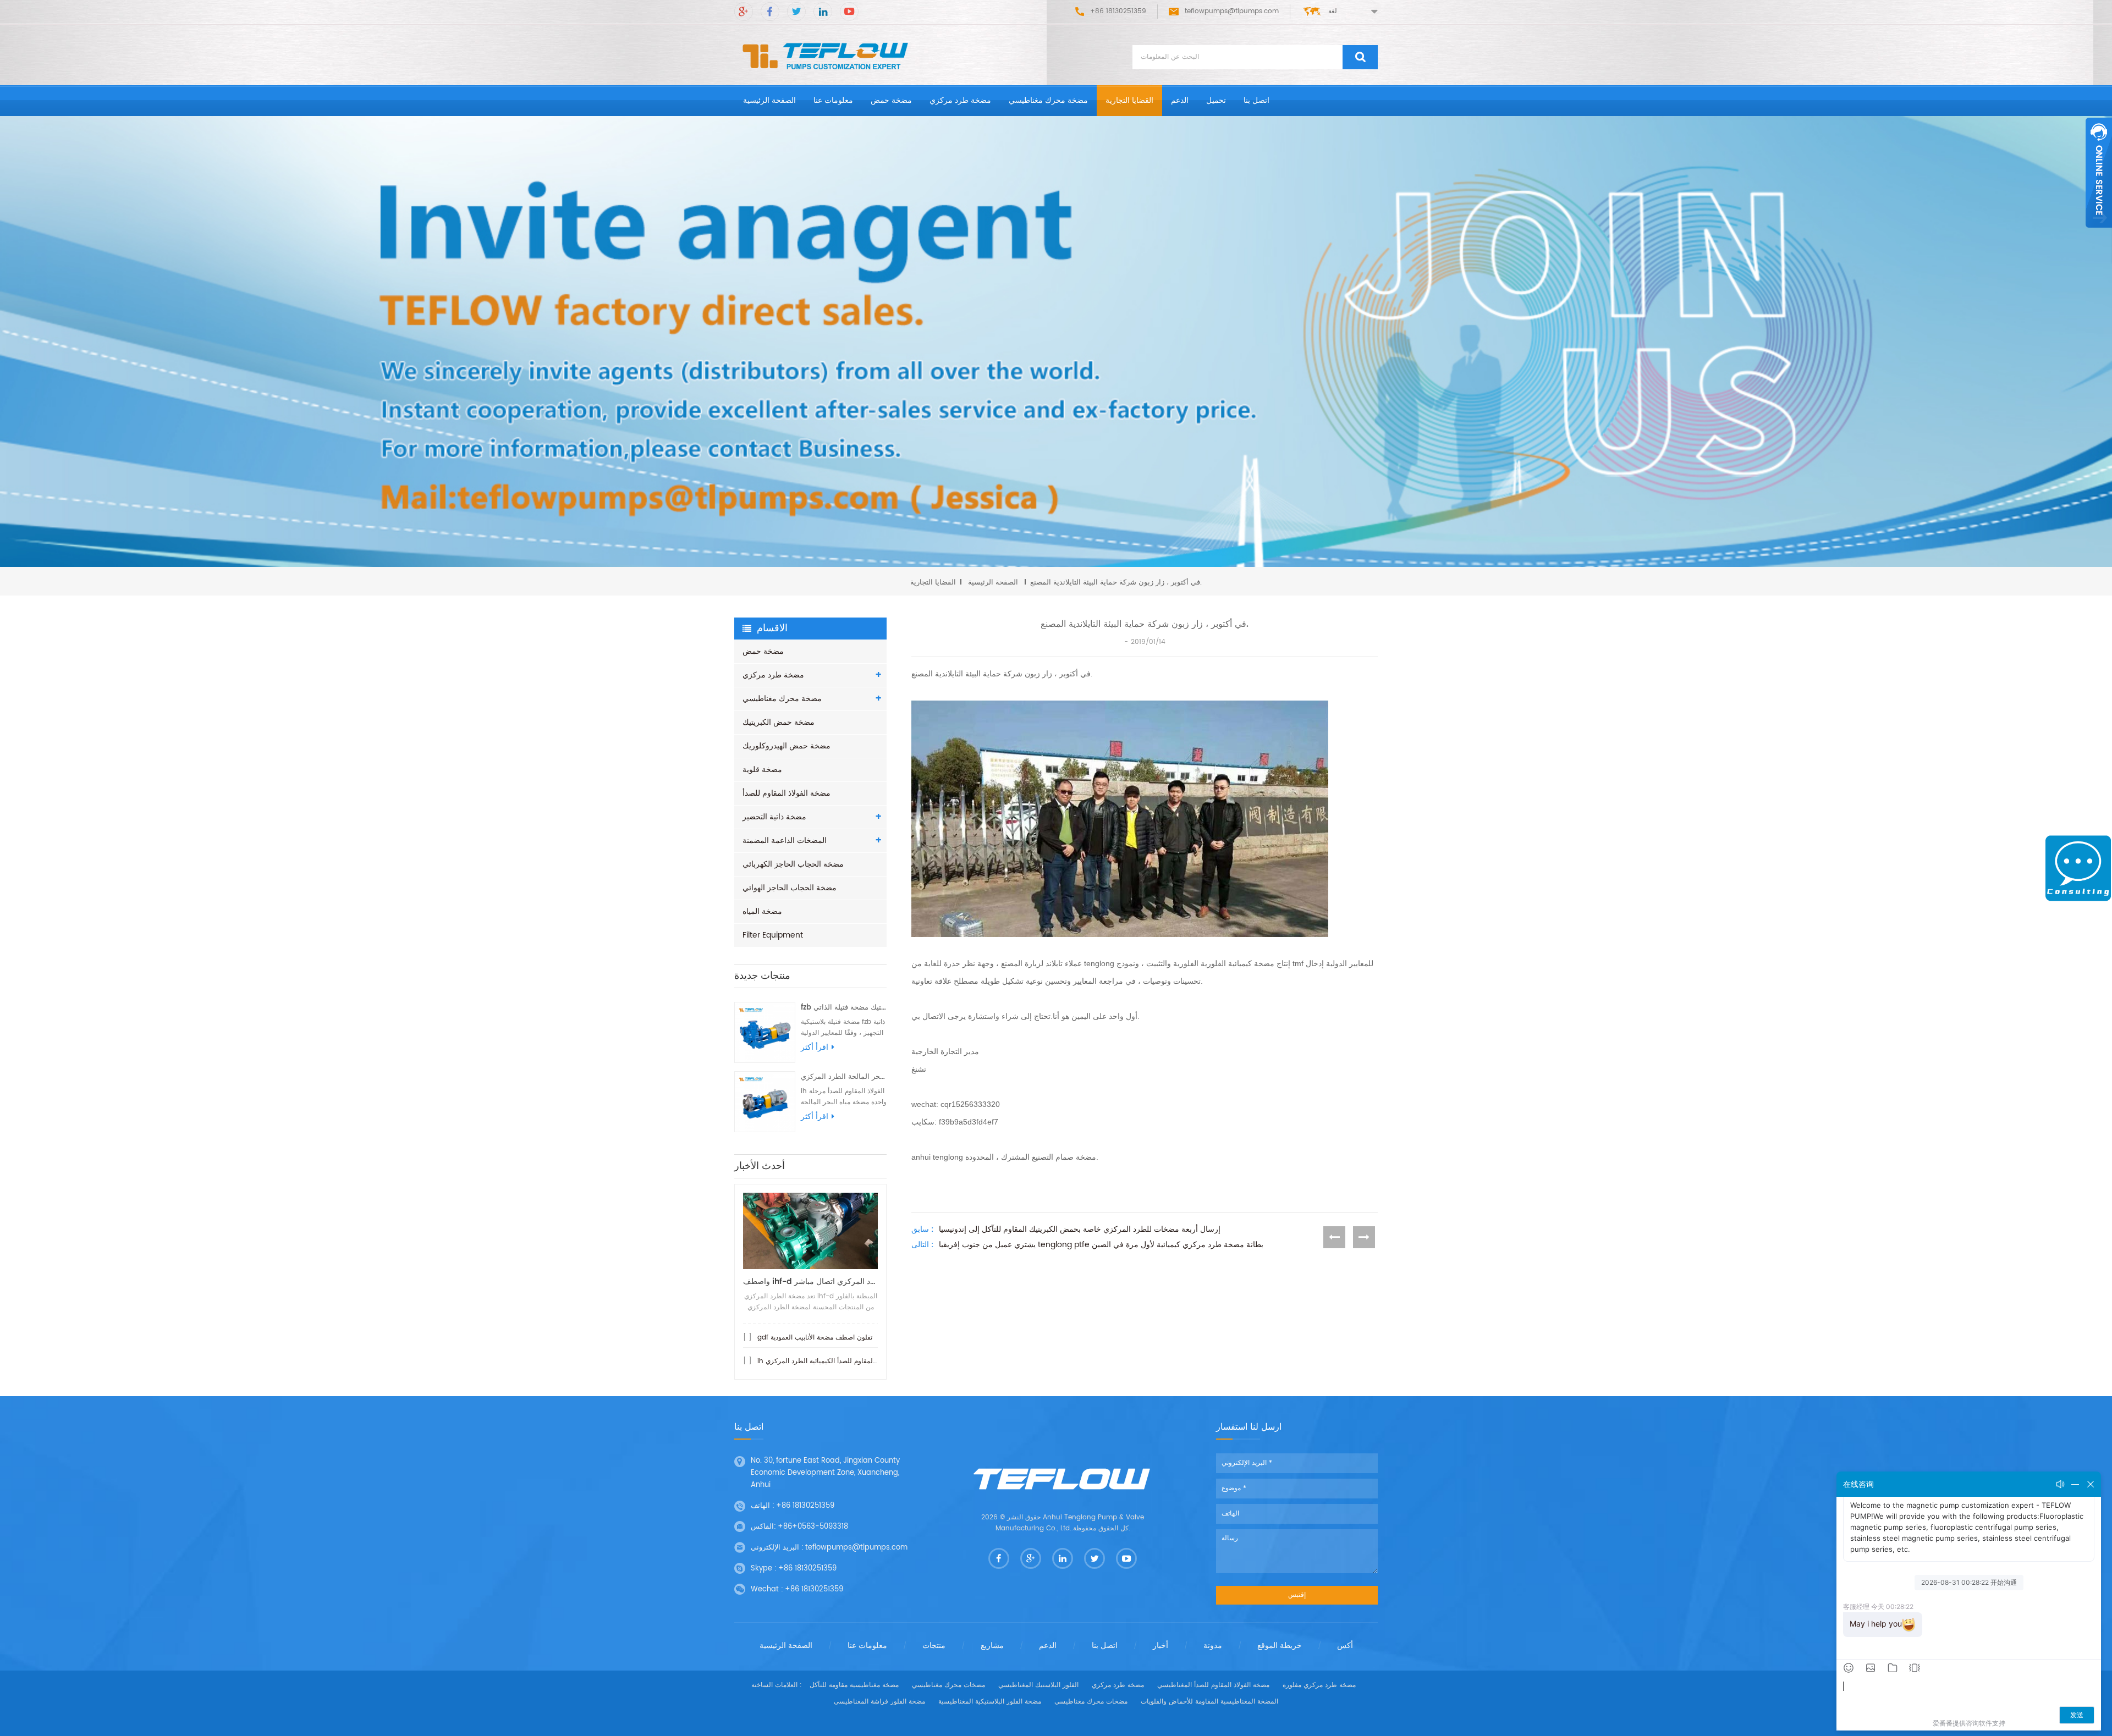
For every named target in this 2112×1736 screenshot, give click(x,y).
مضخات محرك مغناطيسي (948, 1685)
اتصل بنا (1256, 100)
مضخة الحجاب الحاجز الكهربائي (793, 864)
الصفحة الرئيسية (769, 100)
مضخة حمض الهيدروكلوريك (787, 746)
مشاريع (992, 1646)
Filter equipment (773, 935)
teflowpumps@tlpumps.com (1232, 11)
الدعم (1180, 100)
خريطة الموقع (1280, 1646)
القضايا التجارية (1129, 100)
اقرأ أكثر (815, 1048)
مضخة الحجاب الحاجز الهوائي (790, 888)
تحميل (1216, 100)
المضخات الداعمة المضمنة (785, 841)
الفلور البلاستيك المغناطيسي (1038, 1685)
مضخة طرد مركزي (960, 100)
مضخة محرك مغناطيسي (1048, 100)
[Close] (2099, 234)
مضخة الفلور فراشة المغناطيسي (879, 1702)
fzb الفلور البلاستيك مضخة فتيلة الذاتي (844, 1008)
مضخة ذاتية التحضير (774, 817)
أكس (1345, 1646)
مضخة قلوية (762, 770)
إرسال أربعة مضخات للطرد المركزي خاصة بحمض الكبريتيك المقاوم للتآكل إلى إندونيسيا (1080, 1230)
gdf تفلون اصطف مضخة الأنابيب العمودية (815, 1338)
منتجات (934, 1646)
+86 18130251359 (805, 1506)
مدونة (1213, 1646)
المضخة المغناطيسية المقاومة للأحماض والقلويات (1209, 1702)
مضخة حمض (891, 100)
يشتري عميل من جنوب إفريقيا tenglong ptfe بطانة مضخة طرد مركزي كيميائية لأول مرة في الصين (1101, 1245)
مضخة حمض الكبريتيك (779, 722)
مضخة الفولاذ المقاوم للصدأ (787, 793)
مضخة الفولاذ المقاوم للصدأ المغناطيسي (1213, 1685)
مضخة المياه (762, 911)
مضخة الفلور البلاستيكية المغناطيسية (990, 1702)
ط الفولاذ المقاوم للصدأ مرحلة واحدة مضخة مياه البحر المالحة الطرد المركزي (844, 1077)
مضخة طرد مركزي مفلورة (1319, 1685)
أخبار (1160, 1646)
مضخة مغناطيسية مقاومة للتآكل (854, 1685)
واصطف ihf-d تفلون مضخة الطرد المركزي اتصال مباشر (810, 1282)
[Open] (2099, 173)
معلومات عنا (833, 100)
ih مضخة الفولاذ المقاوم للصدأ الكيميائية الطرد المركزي (835, 1361)
